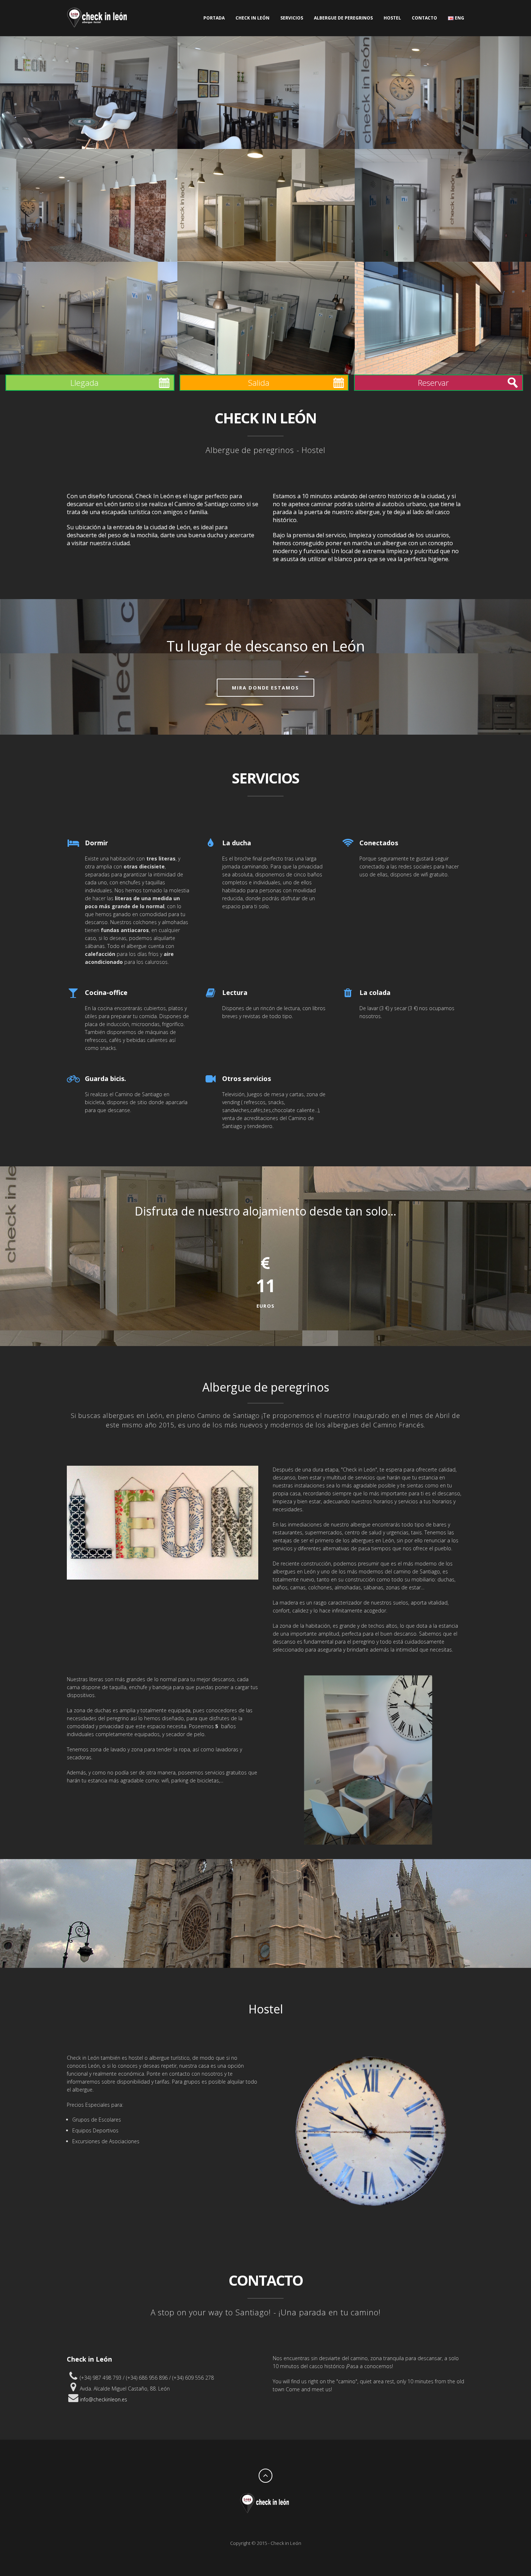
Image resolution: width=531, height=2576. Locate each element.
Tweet (273, 2526)
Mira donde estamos (265, 688)
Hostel (392, 18)
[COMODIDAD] (266, 318)
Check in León (252, 18)
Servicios (292, 18)
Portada (214, 18)
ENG (459, 18)
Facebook (258, 2526)
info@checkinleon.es (103, 2399)
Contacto (424, 18)
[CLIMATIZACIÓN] (89, 318)
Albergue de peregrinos (343, 18)
